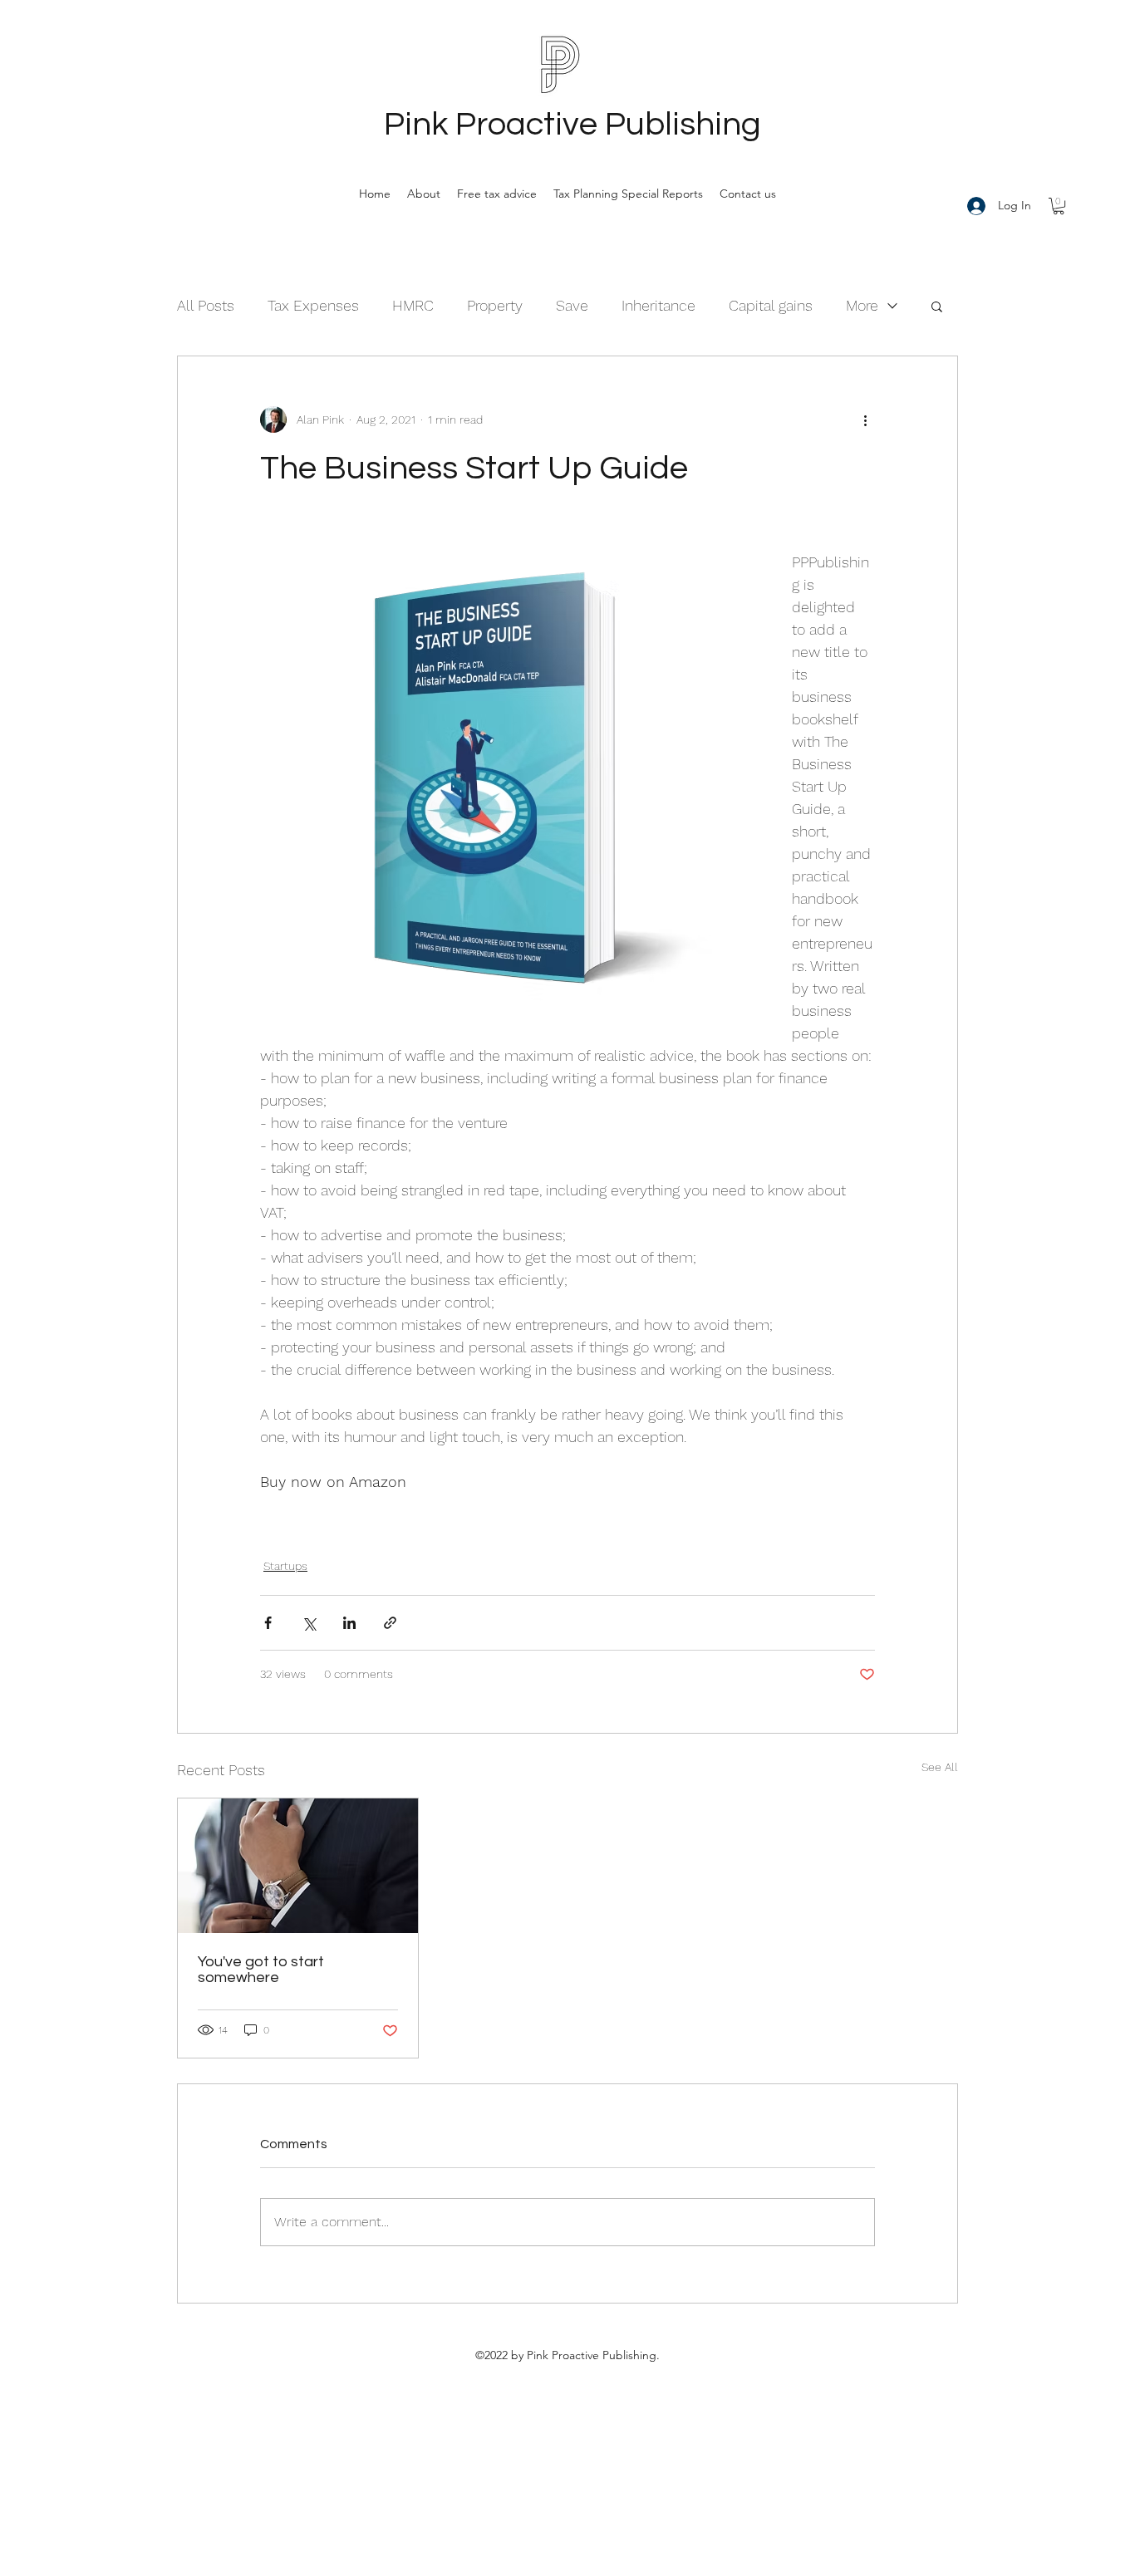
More (862, 305)
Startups (285, 1566)
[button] (1059, 206)
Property (495, 305)
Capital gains (771, 305)
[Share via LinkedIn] (349, 1623)
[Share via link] (390, 1623)
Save (572, 305)
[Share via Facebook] (268, 1623)
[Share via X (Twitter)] (309, 1623)
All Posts (206, 305)
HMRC (413, 305)
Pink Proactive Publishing (572, 124)
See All (940, 1767)
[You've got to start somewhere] (298, 1866)
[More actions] (865, 420)
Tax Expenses (313, 305)
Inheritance (658, 305)
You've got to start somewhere (261, 1970)
